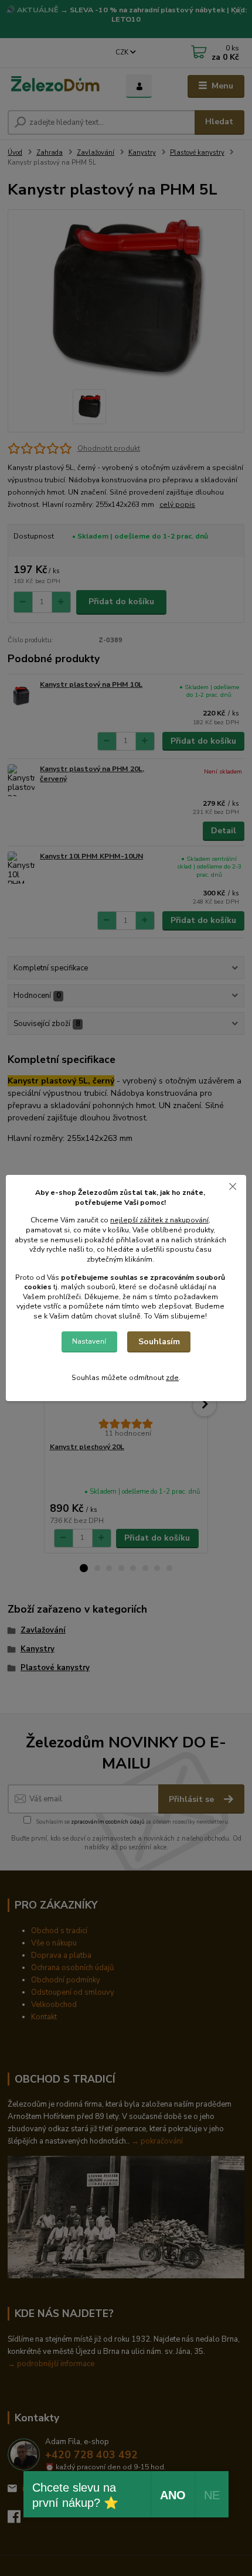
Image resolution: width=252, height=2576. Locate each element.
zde (172, 1378)
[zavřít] (233, 1187)
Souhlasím (159, 1342)
